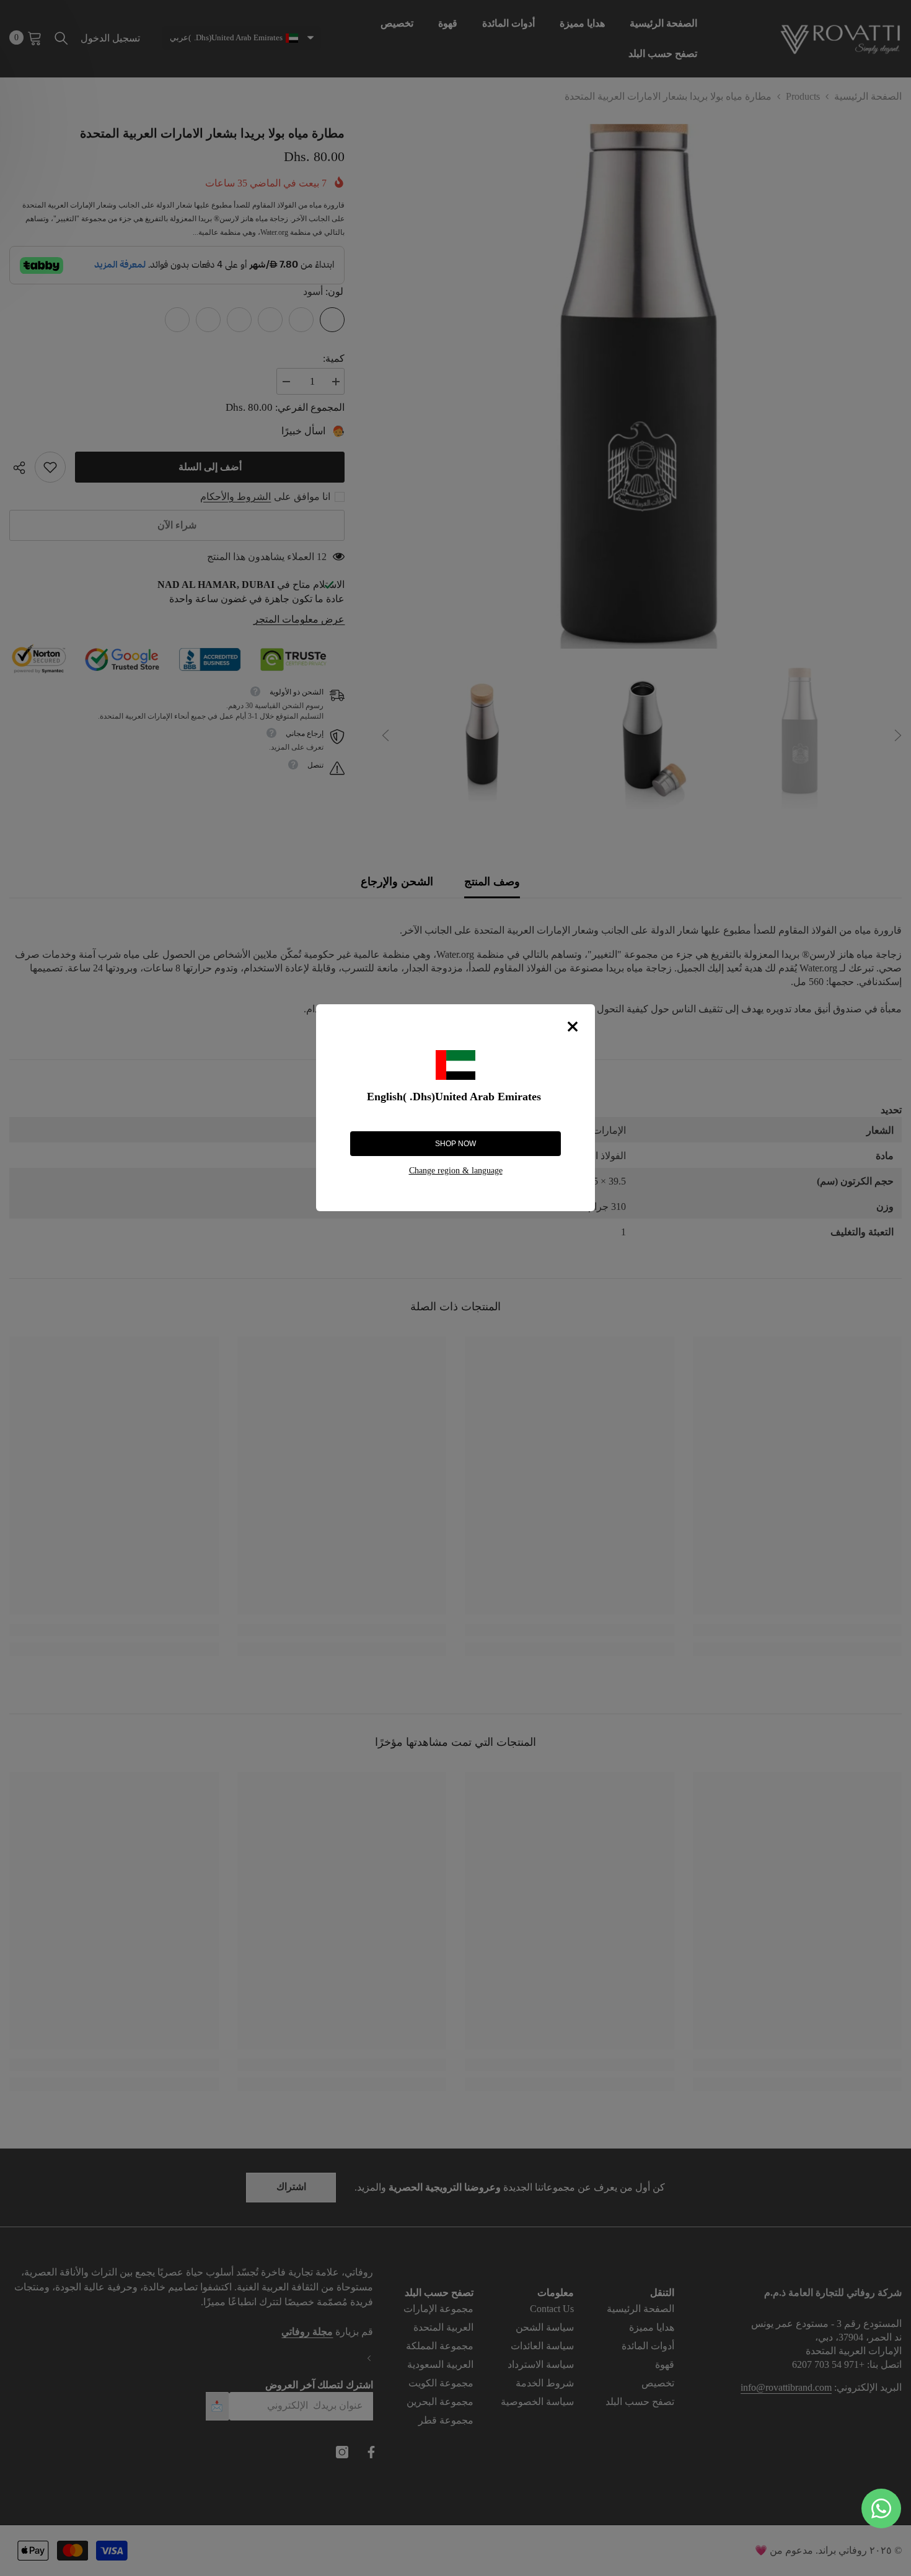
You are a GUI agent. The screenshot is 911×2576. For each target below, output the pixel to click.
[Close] (573, 1027)
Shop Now (455, 1144)
